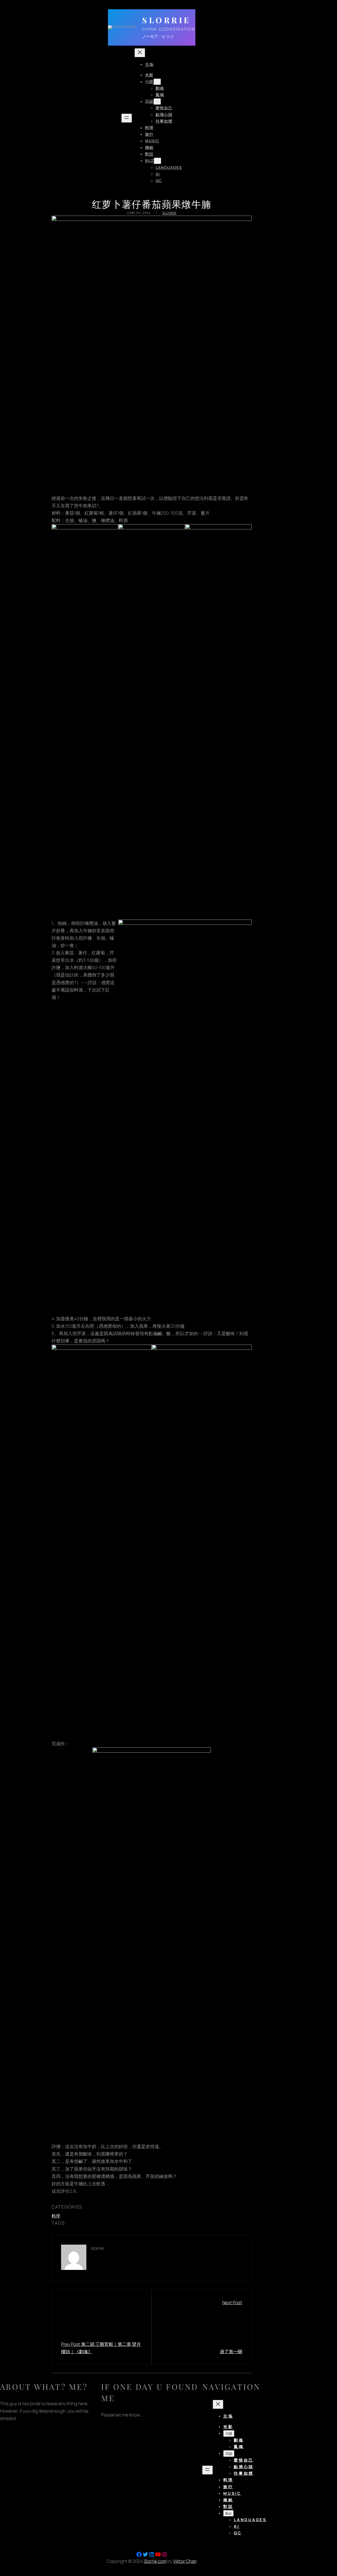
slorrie (170, 213)
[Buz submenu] (157, 161)
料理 (56, 2216)
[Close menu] (140, 53)
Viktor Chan (185, 2561)
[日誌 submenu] (157, 102)
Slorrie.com (155, 2561)
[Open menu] (127, 118)
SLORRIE (167, 20)
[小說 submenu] (157, 82)
